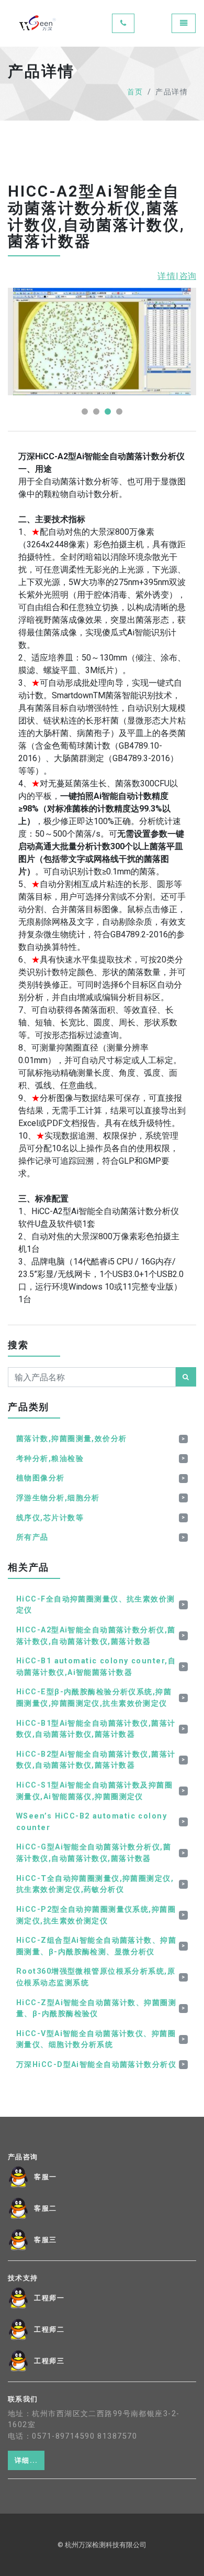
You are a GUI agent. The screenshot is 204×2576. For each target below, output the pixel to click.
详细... (26, 2460)
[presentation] (154, 306)
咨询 (188, 276)
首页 (135, 92)
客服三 (46, 2240)
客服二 (46, 2209)
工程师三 (49, 2361)
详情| (168, 276)
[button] (85, 412)
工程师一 (49, 2298)
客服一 (46, 2177)
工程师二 (49, 2330)
